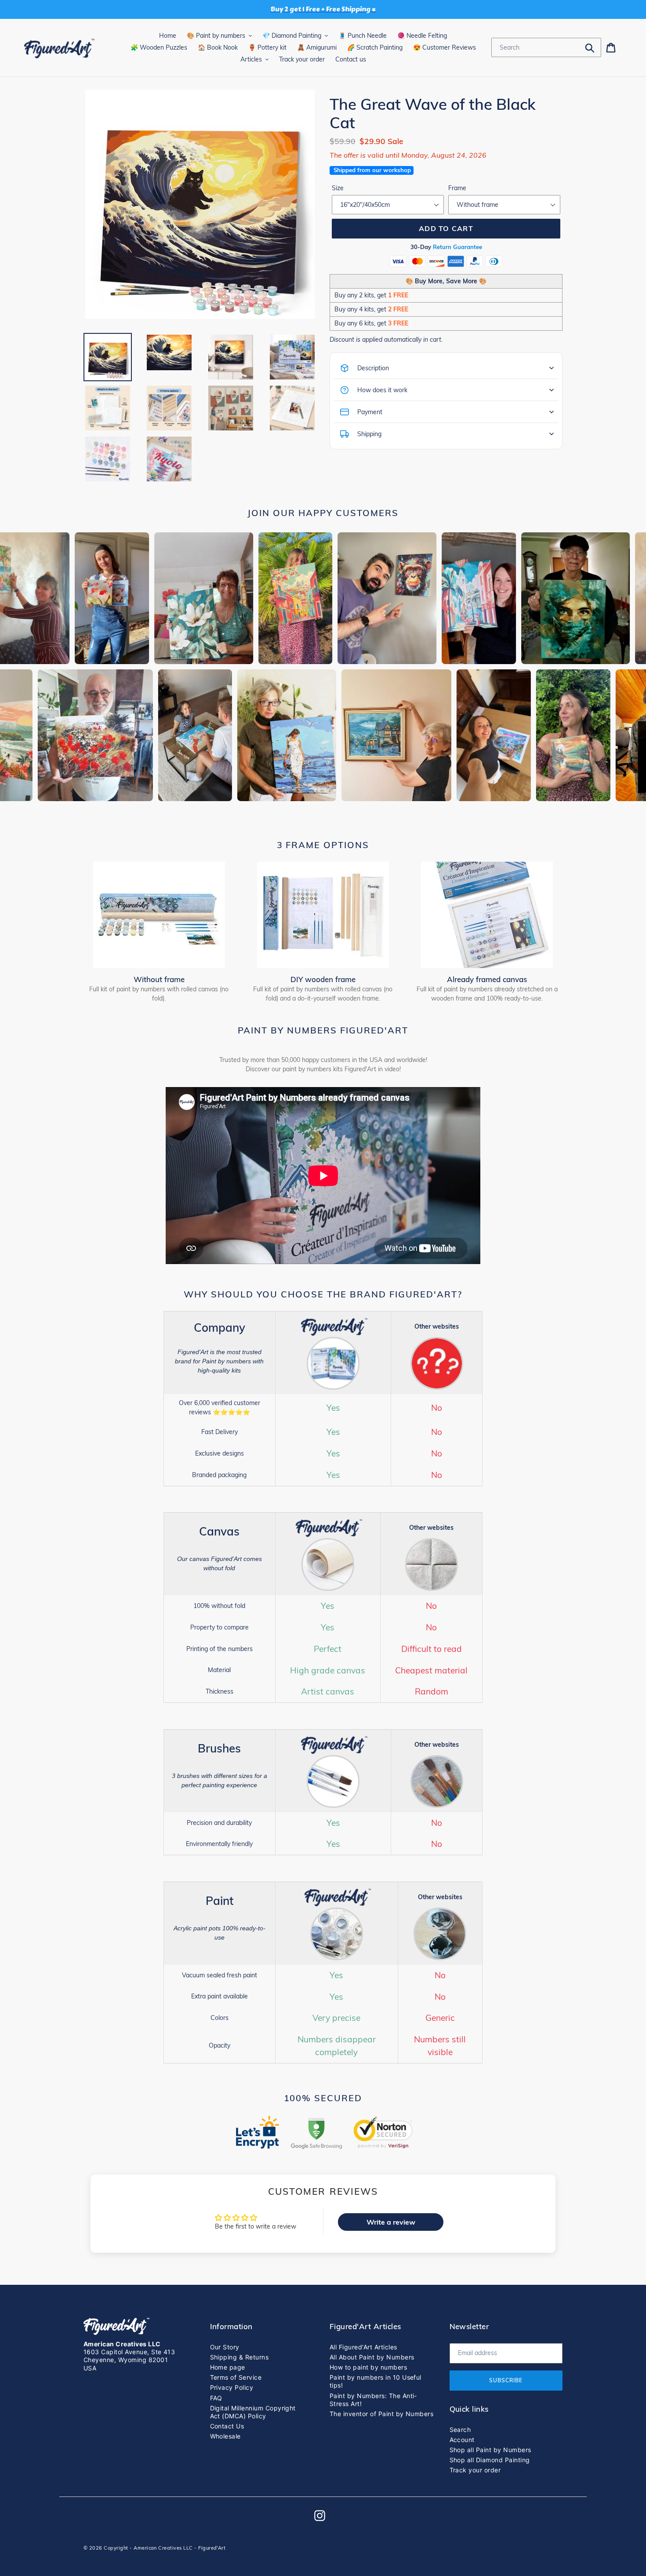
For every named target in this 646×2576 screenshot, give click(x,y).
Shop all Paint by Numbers (490, 2450)
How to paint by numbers (368, 2367)
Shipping (369, 434)
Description (373, 368)
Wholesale (225, 2436)
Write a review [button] (391, 2222)
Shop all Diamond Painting (490, 2460)
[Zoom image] (200, 205)
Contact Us (227, 2426)
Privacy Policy (232, 2387)
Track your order (475, 2470)
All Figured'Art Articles (363, 2347)
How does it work (382, 390)
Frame (457, 188)
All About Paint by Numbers (372, 2357)
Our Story (225, 2347)
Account (462, 2440)
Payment (370, 412)
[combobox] (546, 47)
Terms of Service (236, 2377)
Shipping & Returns (240, 2357)
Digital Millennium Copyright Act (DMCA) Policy (253, 2412)
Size (338, 188)
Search (460, 2430)
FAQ (216, 2398)
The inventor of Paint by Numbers (381, 2414)
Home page (228, 2367)
